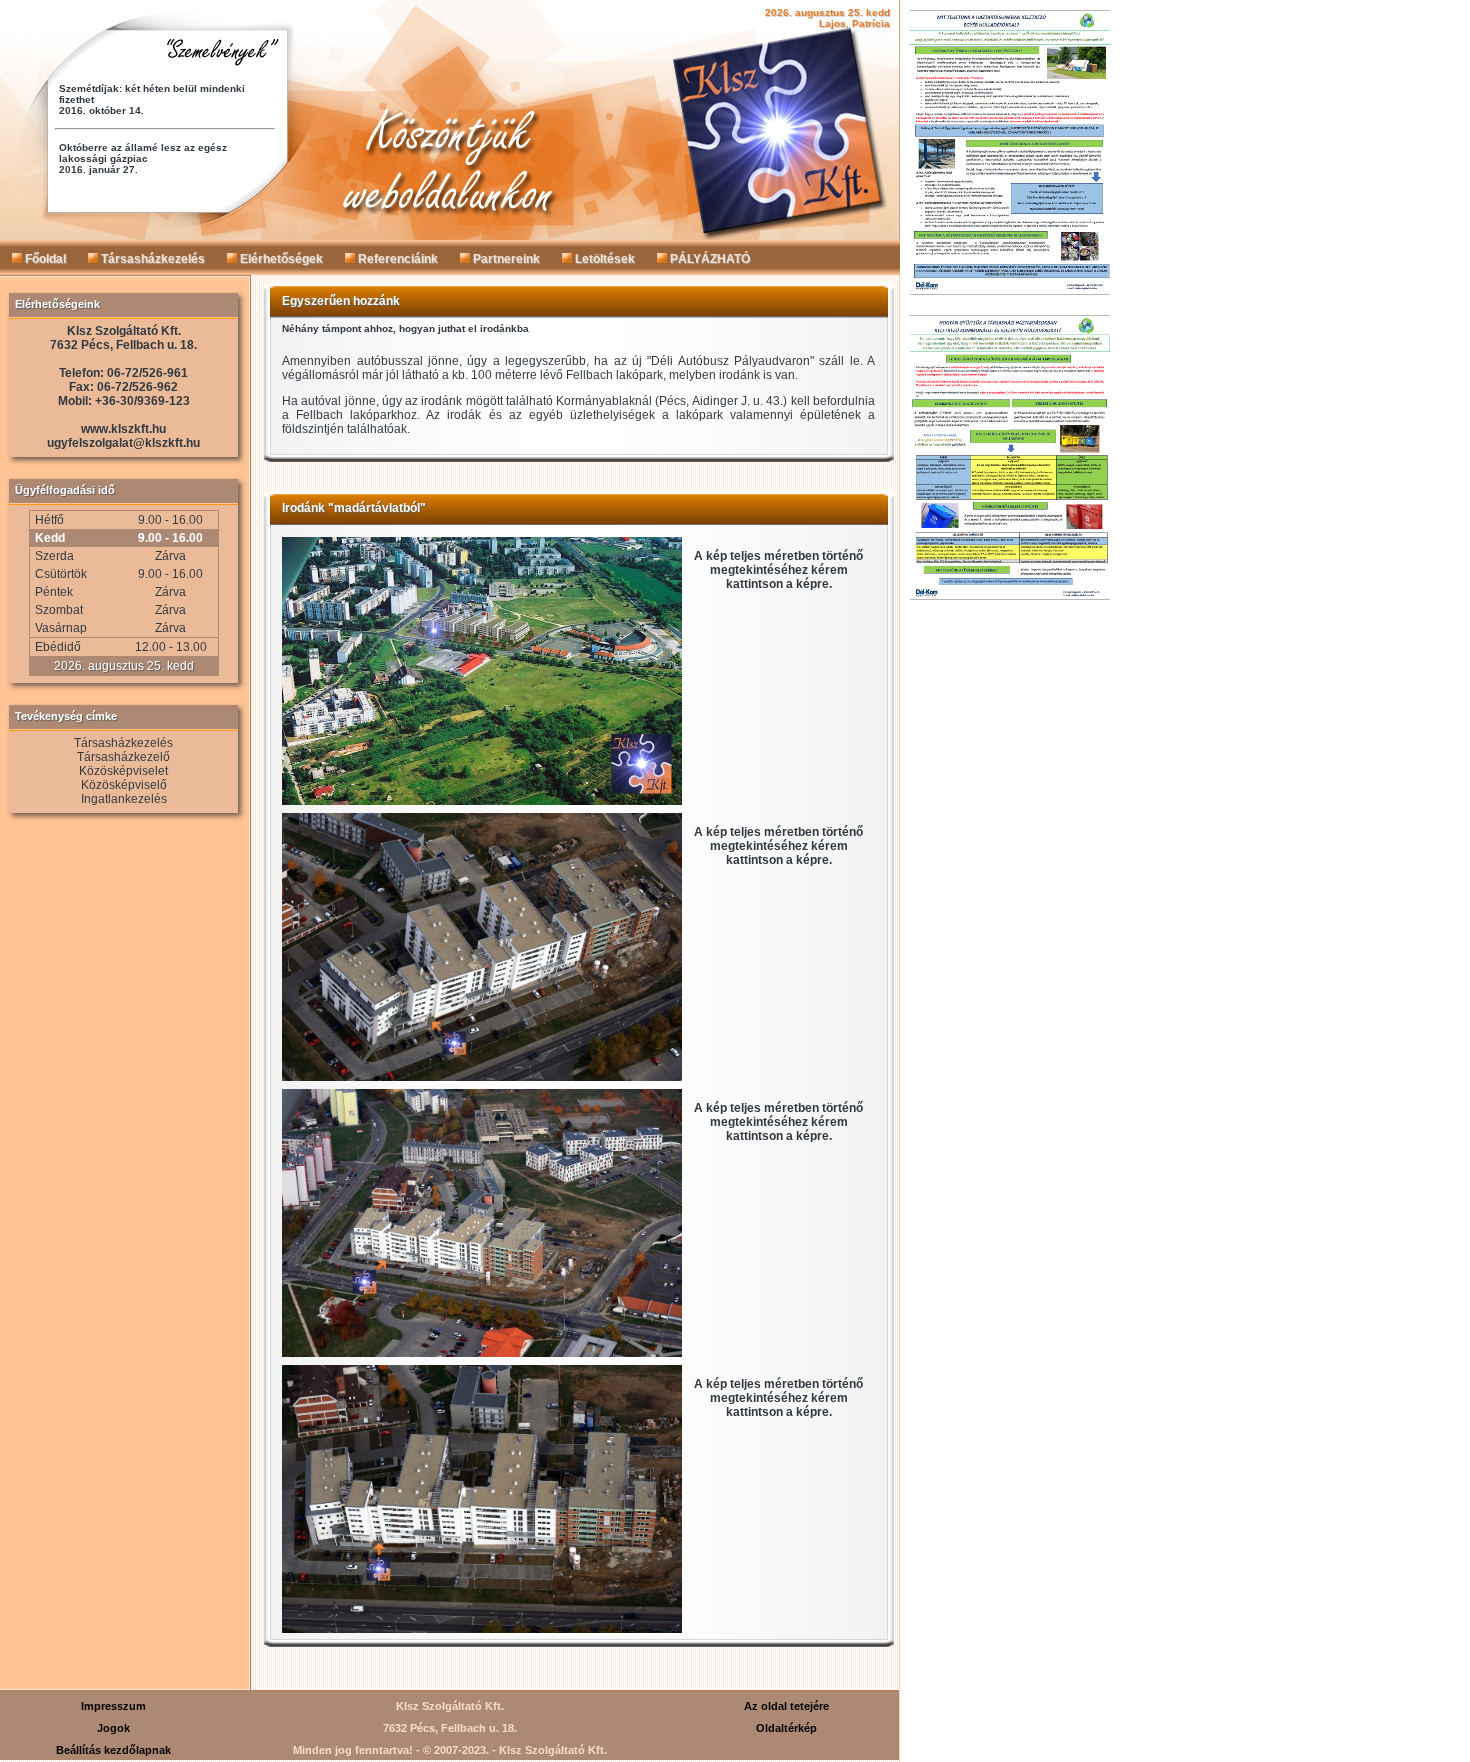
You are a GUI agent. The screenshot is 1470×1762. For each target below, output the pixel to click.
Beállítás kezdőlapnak (113, 1750)
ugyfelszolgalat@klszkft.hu (123, 443)
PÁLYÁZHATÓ (708, 259)
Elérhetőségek (280, 259)
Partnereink (505, 259)
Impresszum (113, 1706)
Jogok (113, 1728)
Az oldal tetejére (786, 1706)
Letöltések (603, 259)
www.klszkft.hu (123, 429)
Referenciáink (396, 259)
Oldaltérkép (786, 1728)
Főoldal (44, 259)
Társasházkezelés (151, 259)
